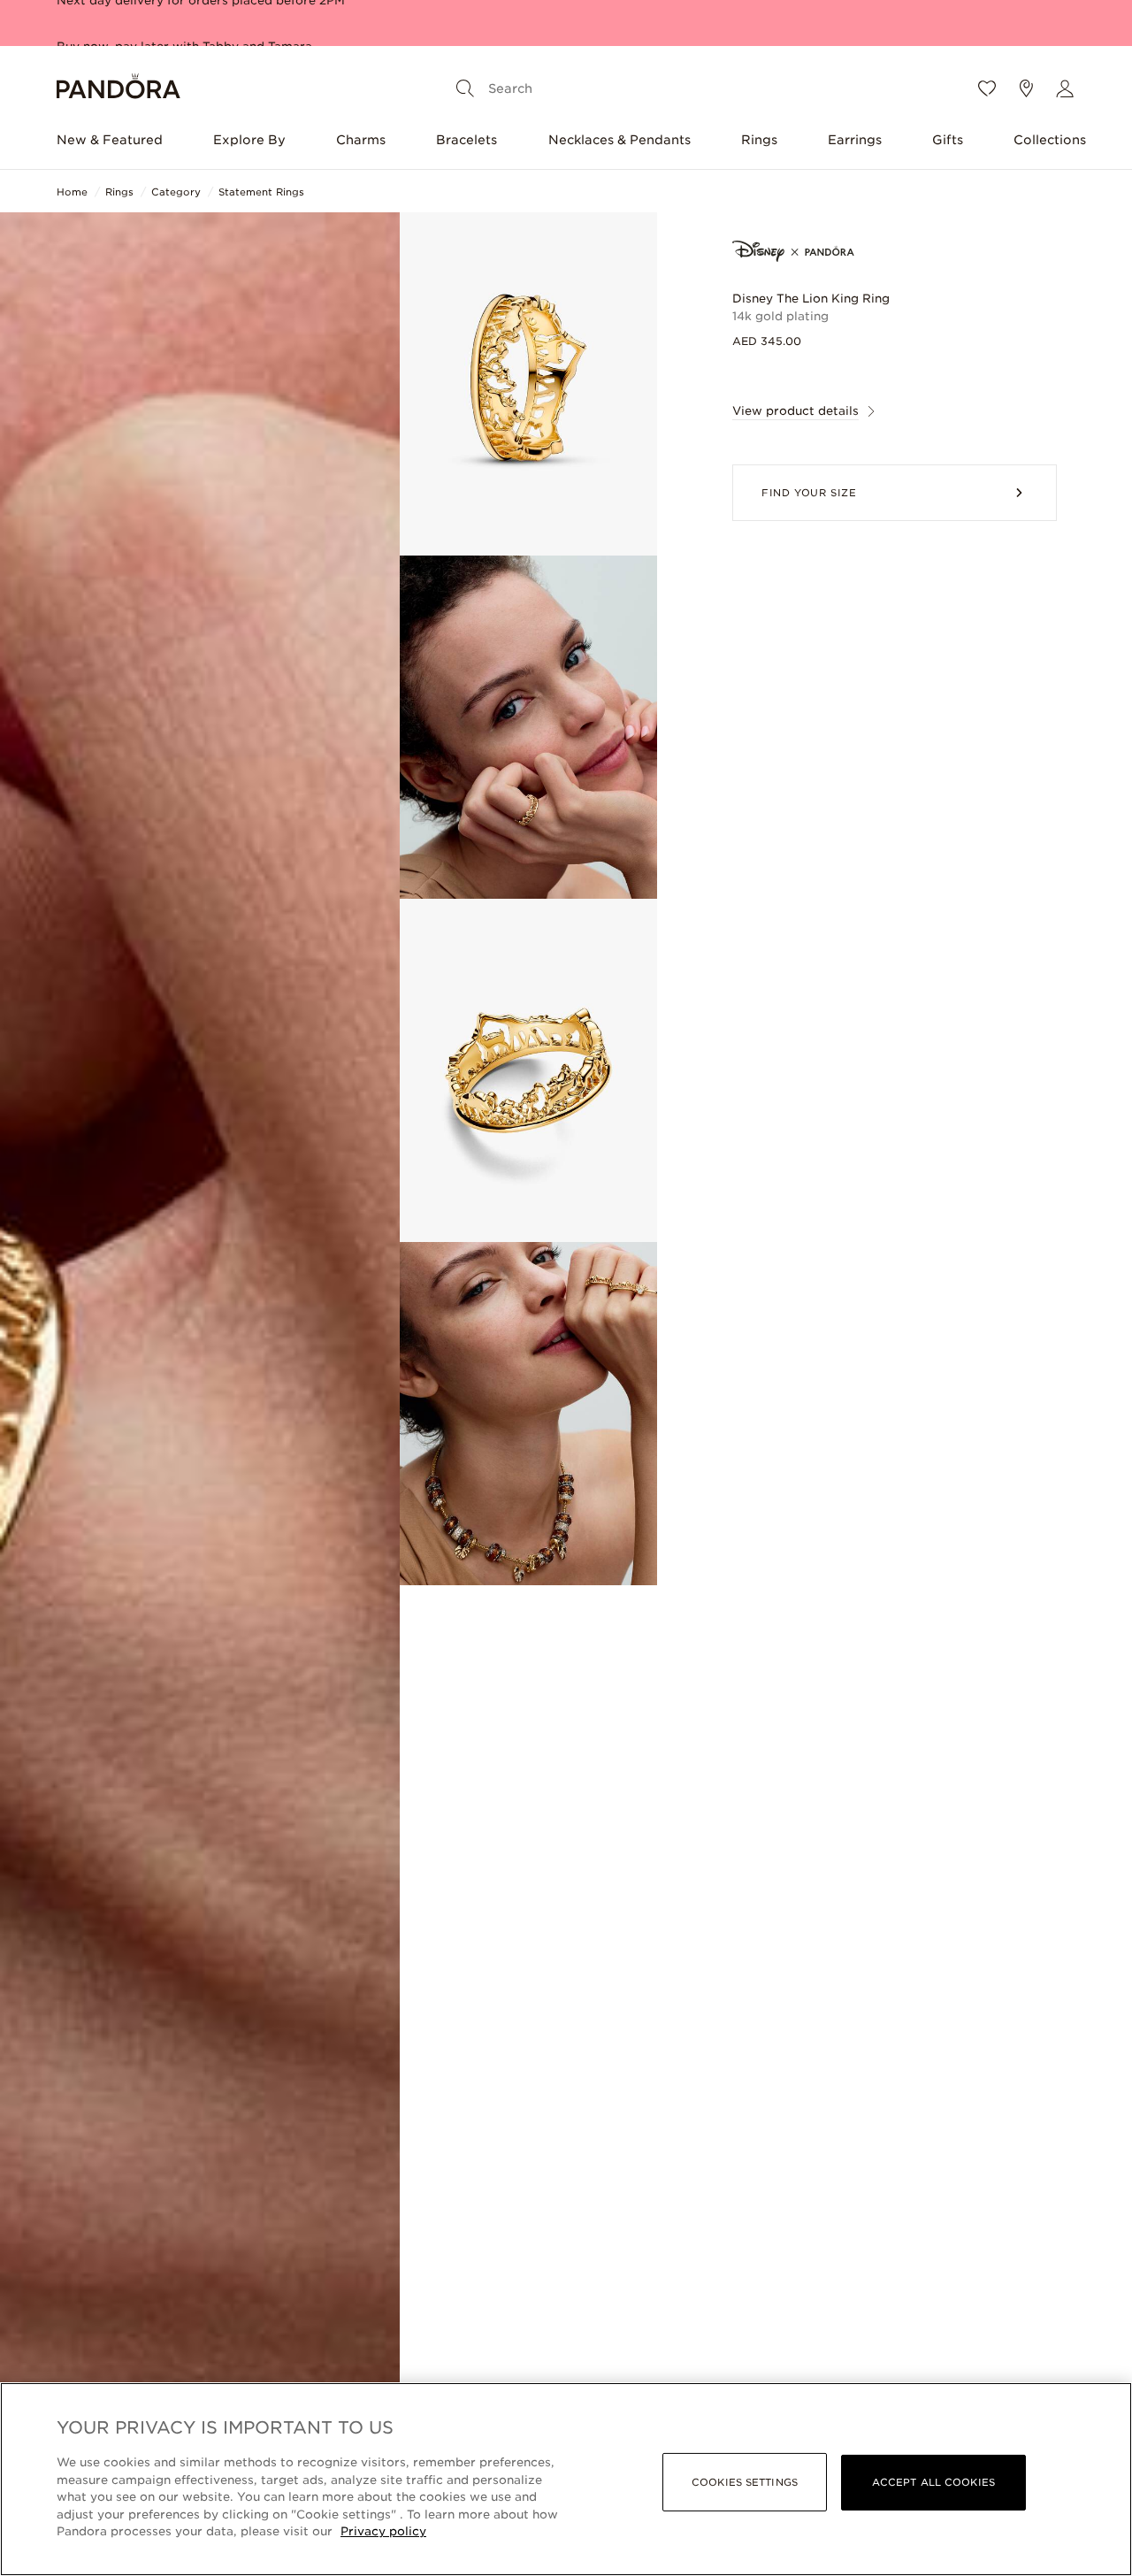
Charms (361, 140)
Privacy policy (383, 2531)
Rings (759, 140)
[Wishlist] (987, 88)
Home (72, 192)
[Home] (119, 89)
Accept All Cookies (933, 2482)
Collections (1050, 140)
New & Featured (110, 140)
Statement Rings (261, 192)
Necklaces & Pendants (620, 140)
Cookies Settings (745, 2482)
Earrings (855, 140)
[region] (566, 2479)
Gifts (948, 140)
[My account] (1065, 88)
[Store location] (1026, 88)
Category (176, 192)
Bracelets (467, 140)
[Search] (465, 88)
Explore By (249, 140)
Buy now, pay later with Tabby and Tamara (184, 21)
